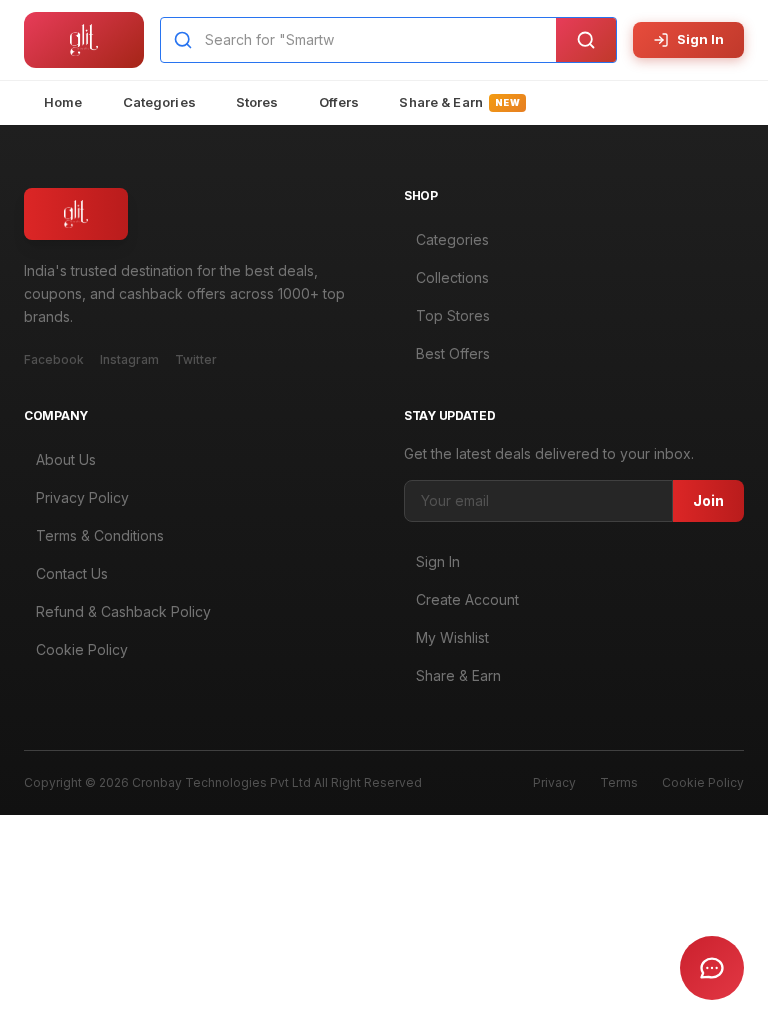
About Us (66, 459)
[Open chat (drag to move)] (712, 968)
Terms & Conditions (100, 535)
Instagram (129, 359)
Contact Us (72, 573)
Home (63, 102)
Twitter (196, 359)
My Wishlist (452, 637)
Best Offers (453, 353)
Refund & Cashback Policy (123, 611)
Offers (339, 102)
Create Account (467, 599)
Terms (619, 782)
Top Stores (453, 315)
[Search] (586, 40)
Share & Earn (459, 102)
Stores (257, 102)
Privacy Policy (82, 497)
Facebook (54, 359)
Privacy (554, 782)
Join (708, 500)
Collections (452, 277)
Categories (159, 102)
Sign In (700, 39)
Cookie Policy (82, 649)
